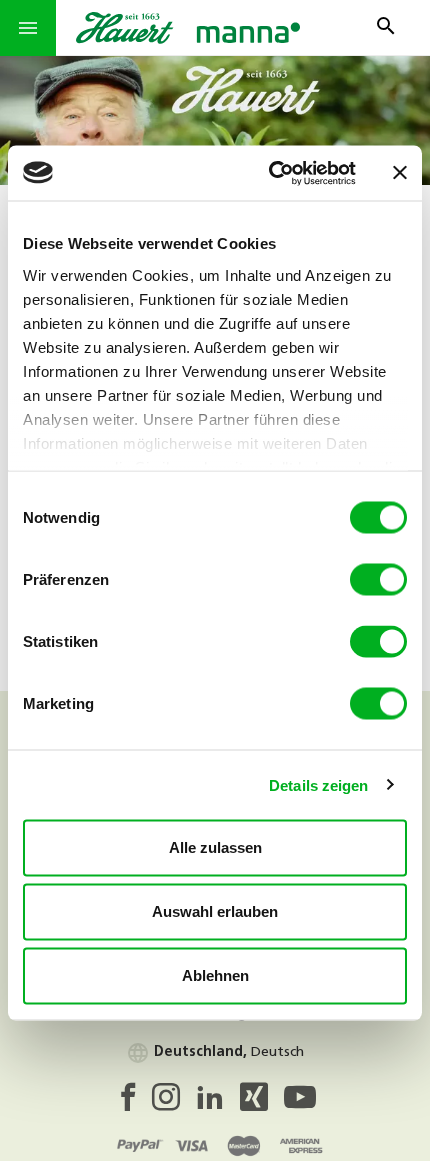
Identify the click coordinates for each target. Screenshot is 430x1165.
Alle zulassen (215, 847)
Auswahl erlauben (215, 911)
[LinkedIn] (218, 1103)
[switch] (378, 580)
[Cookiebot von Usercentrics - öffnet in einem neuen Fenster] (270, 173)
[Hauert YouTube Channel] (300, 1103)
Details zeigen (318, 784)
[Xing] (262, 1103)
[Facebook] (133, 1103)
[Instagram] (174, 1103)
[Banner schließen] (400, 173)
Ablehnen (215, 975)
